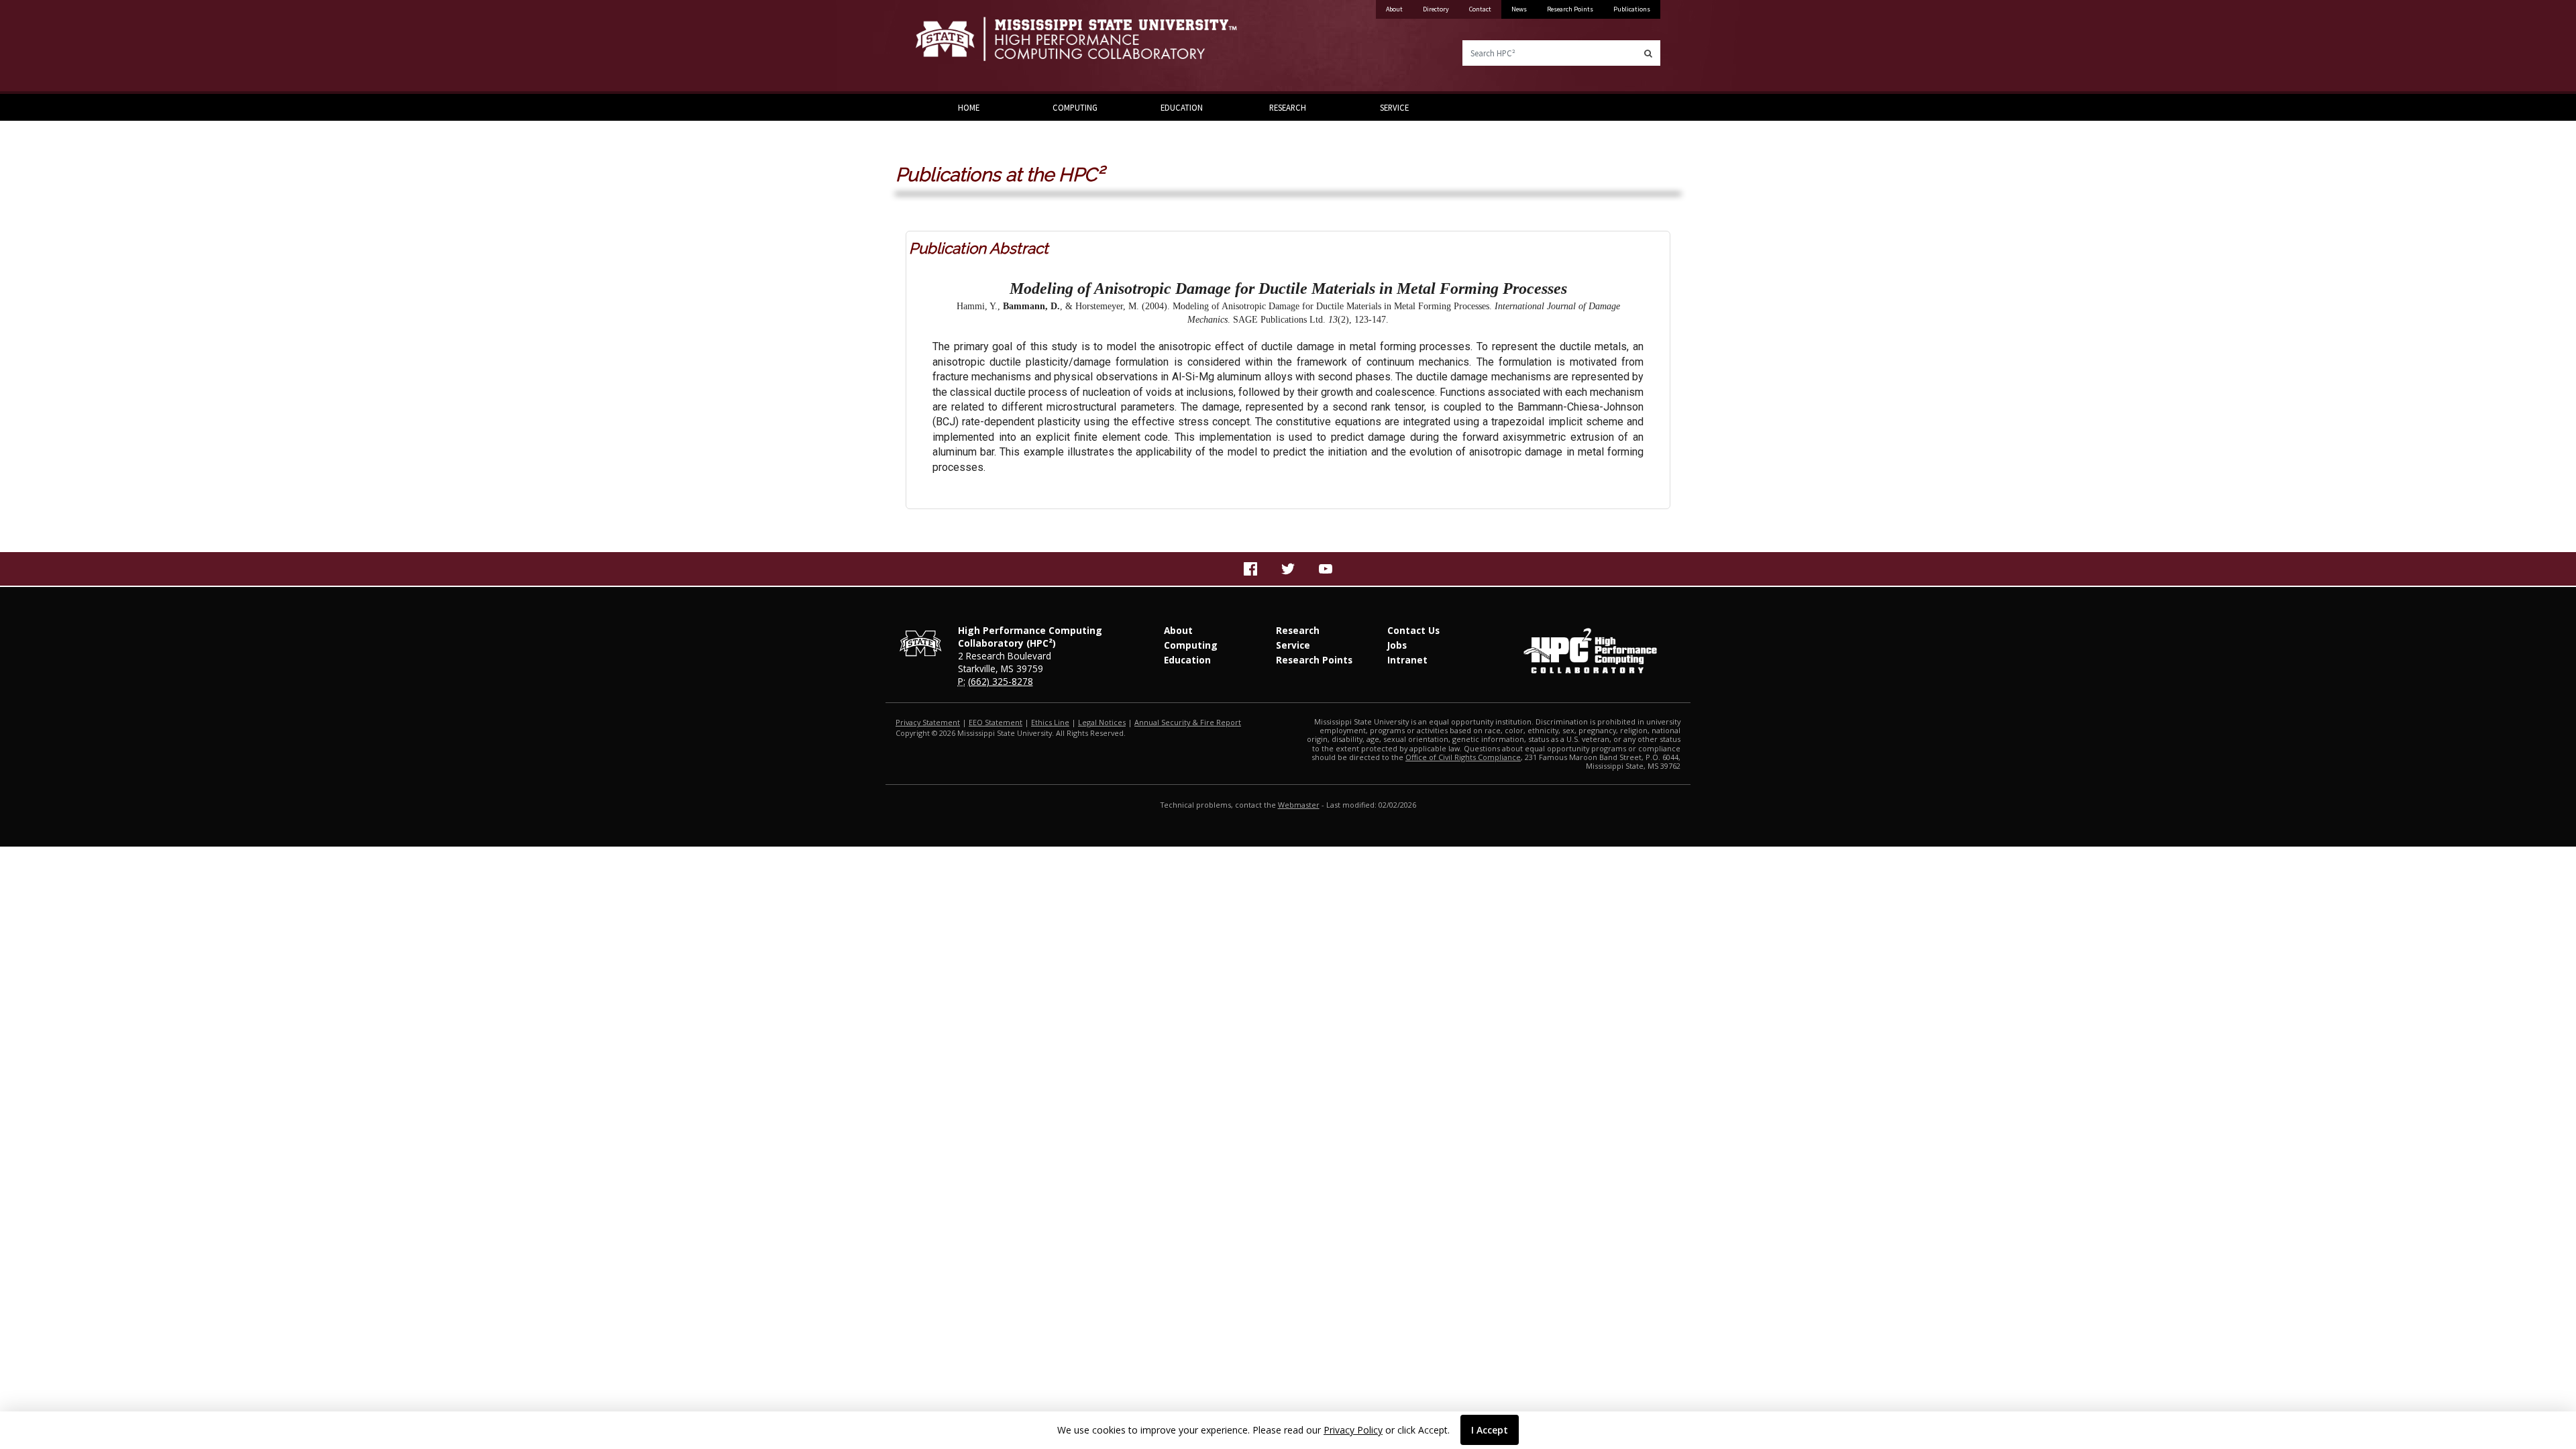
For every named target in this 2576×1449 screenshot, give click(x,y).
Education (1182, 107)
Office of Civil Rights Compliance (1463, 757)
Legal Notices (1102, 722)
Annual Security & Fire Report (1188, 722)
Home (969, 107)
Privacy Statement (928, 722)
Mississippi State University (949, 47)
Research (1288, 107)
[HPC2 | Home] (1097, 47)
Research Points (1570, 9)
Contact (1480, 9)
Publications (1632, 9)
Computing (1075, 107)
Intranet (1407, 660)
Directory (1436, 9)
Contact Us (1413, 630)
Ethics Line (1050, 722)
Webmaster (1299, 805)
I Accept (1490, 1430)
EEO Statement (996, 722)
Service (1394, 107)
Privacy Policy (1353, 1430)
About (1394, 9)
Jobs (1397, 645)
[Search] (1648, 53)
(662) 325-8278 (1001, 681)
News (1519, 9)
